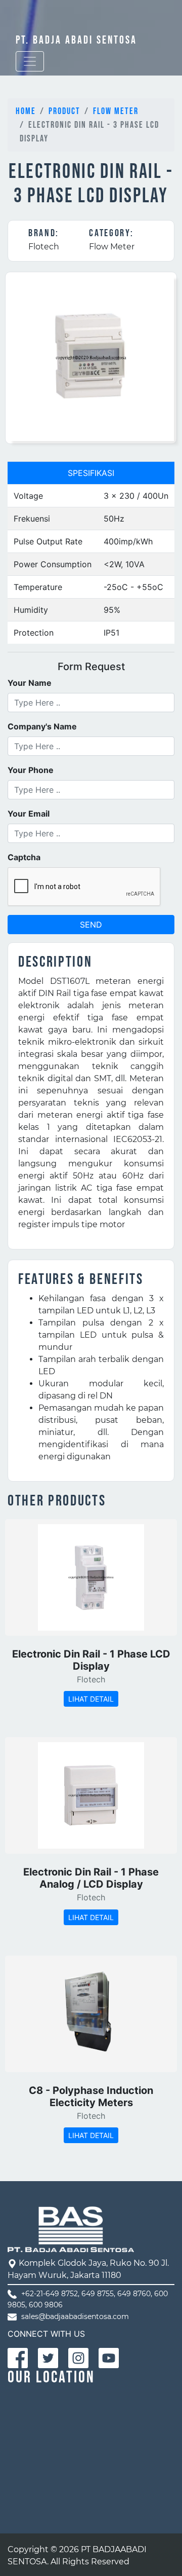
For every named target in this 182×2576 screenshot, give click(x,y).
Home (26, 111)
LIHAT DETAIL (91, 1699)
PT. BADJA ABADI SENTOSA (76, 40)
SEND (91, 925)
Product (64, 111)
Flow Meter (116, 111)
